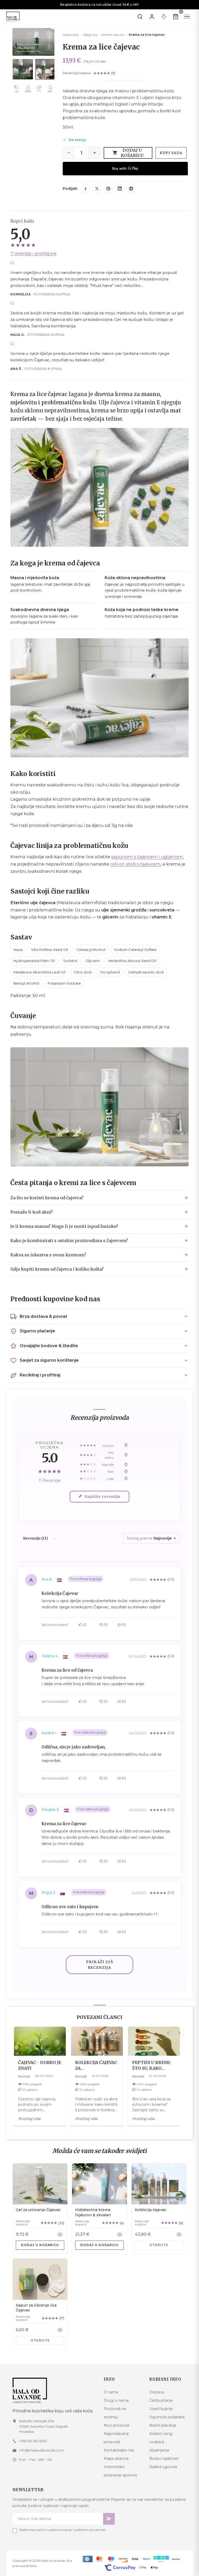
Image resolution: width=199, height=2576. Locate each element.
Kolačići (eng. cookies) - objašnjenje (161, 2442)
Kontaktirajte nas (119, 2450)
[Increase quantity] (95, 153)
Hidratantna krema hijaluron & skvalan (93, 2212)
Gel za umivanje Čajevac (38, 2210)
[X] (97, 189)
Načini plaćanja (163, 2425)
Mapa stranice (116, 2459)
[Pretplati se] (109, 2519)
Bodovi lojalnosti (164, 2459)
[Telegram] (131, 189)
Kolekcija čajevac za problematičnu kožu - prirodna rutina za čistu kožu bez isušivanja (96, 2065)
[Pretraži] (140, 17)
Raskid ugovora (163, 2467)
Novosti (24, 2076)
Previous (168, 2033)
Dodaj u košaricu (132, 153)
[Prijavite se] (152, 17)
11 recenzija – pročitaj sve (33, 253)
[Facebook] (86, 189)
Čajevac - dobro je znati (40, 2065)
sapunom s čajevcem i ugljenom (147, 857)
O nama (111, 2392)
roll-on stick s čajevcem (135, 864)
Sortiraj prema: (140, 1538)
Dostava (157, 2392)
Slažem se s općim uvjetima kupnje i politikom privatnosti (62, 2530)
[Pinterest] (108, 189)
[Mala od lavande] (54, 2390)
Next (179, 2033)
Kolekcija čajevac (151, 2210)
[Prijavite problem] (164, 17)
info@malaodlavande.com (42, 2450)
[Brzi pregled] (60, 2234)
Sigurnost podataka (167, 2417)
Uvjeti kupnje (161, 2409)
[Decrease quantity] (69, 153)
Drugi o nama (116, 2400)
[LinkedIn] (120, 189)
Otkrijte (159, 2245)
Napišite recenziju (103, 1497)
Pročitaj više (29, 2119)
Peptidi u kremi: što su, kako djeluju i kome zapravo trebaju (152, 2065)
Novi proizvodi (116, 2425)
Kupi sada (171, 153)
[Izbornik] (187, 17)
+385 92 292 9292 (33, 2441)
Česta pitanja (161, 2400)
